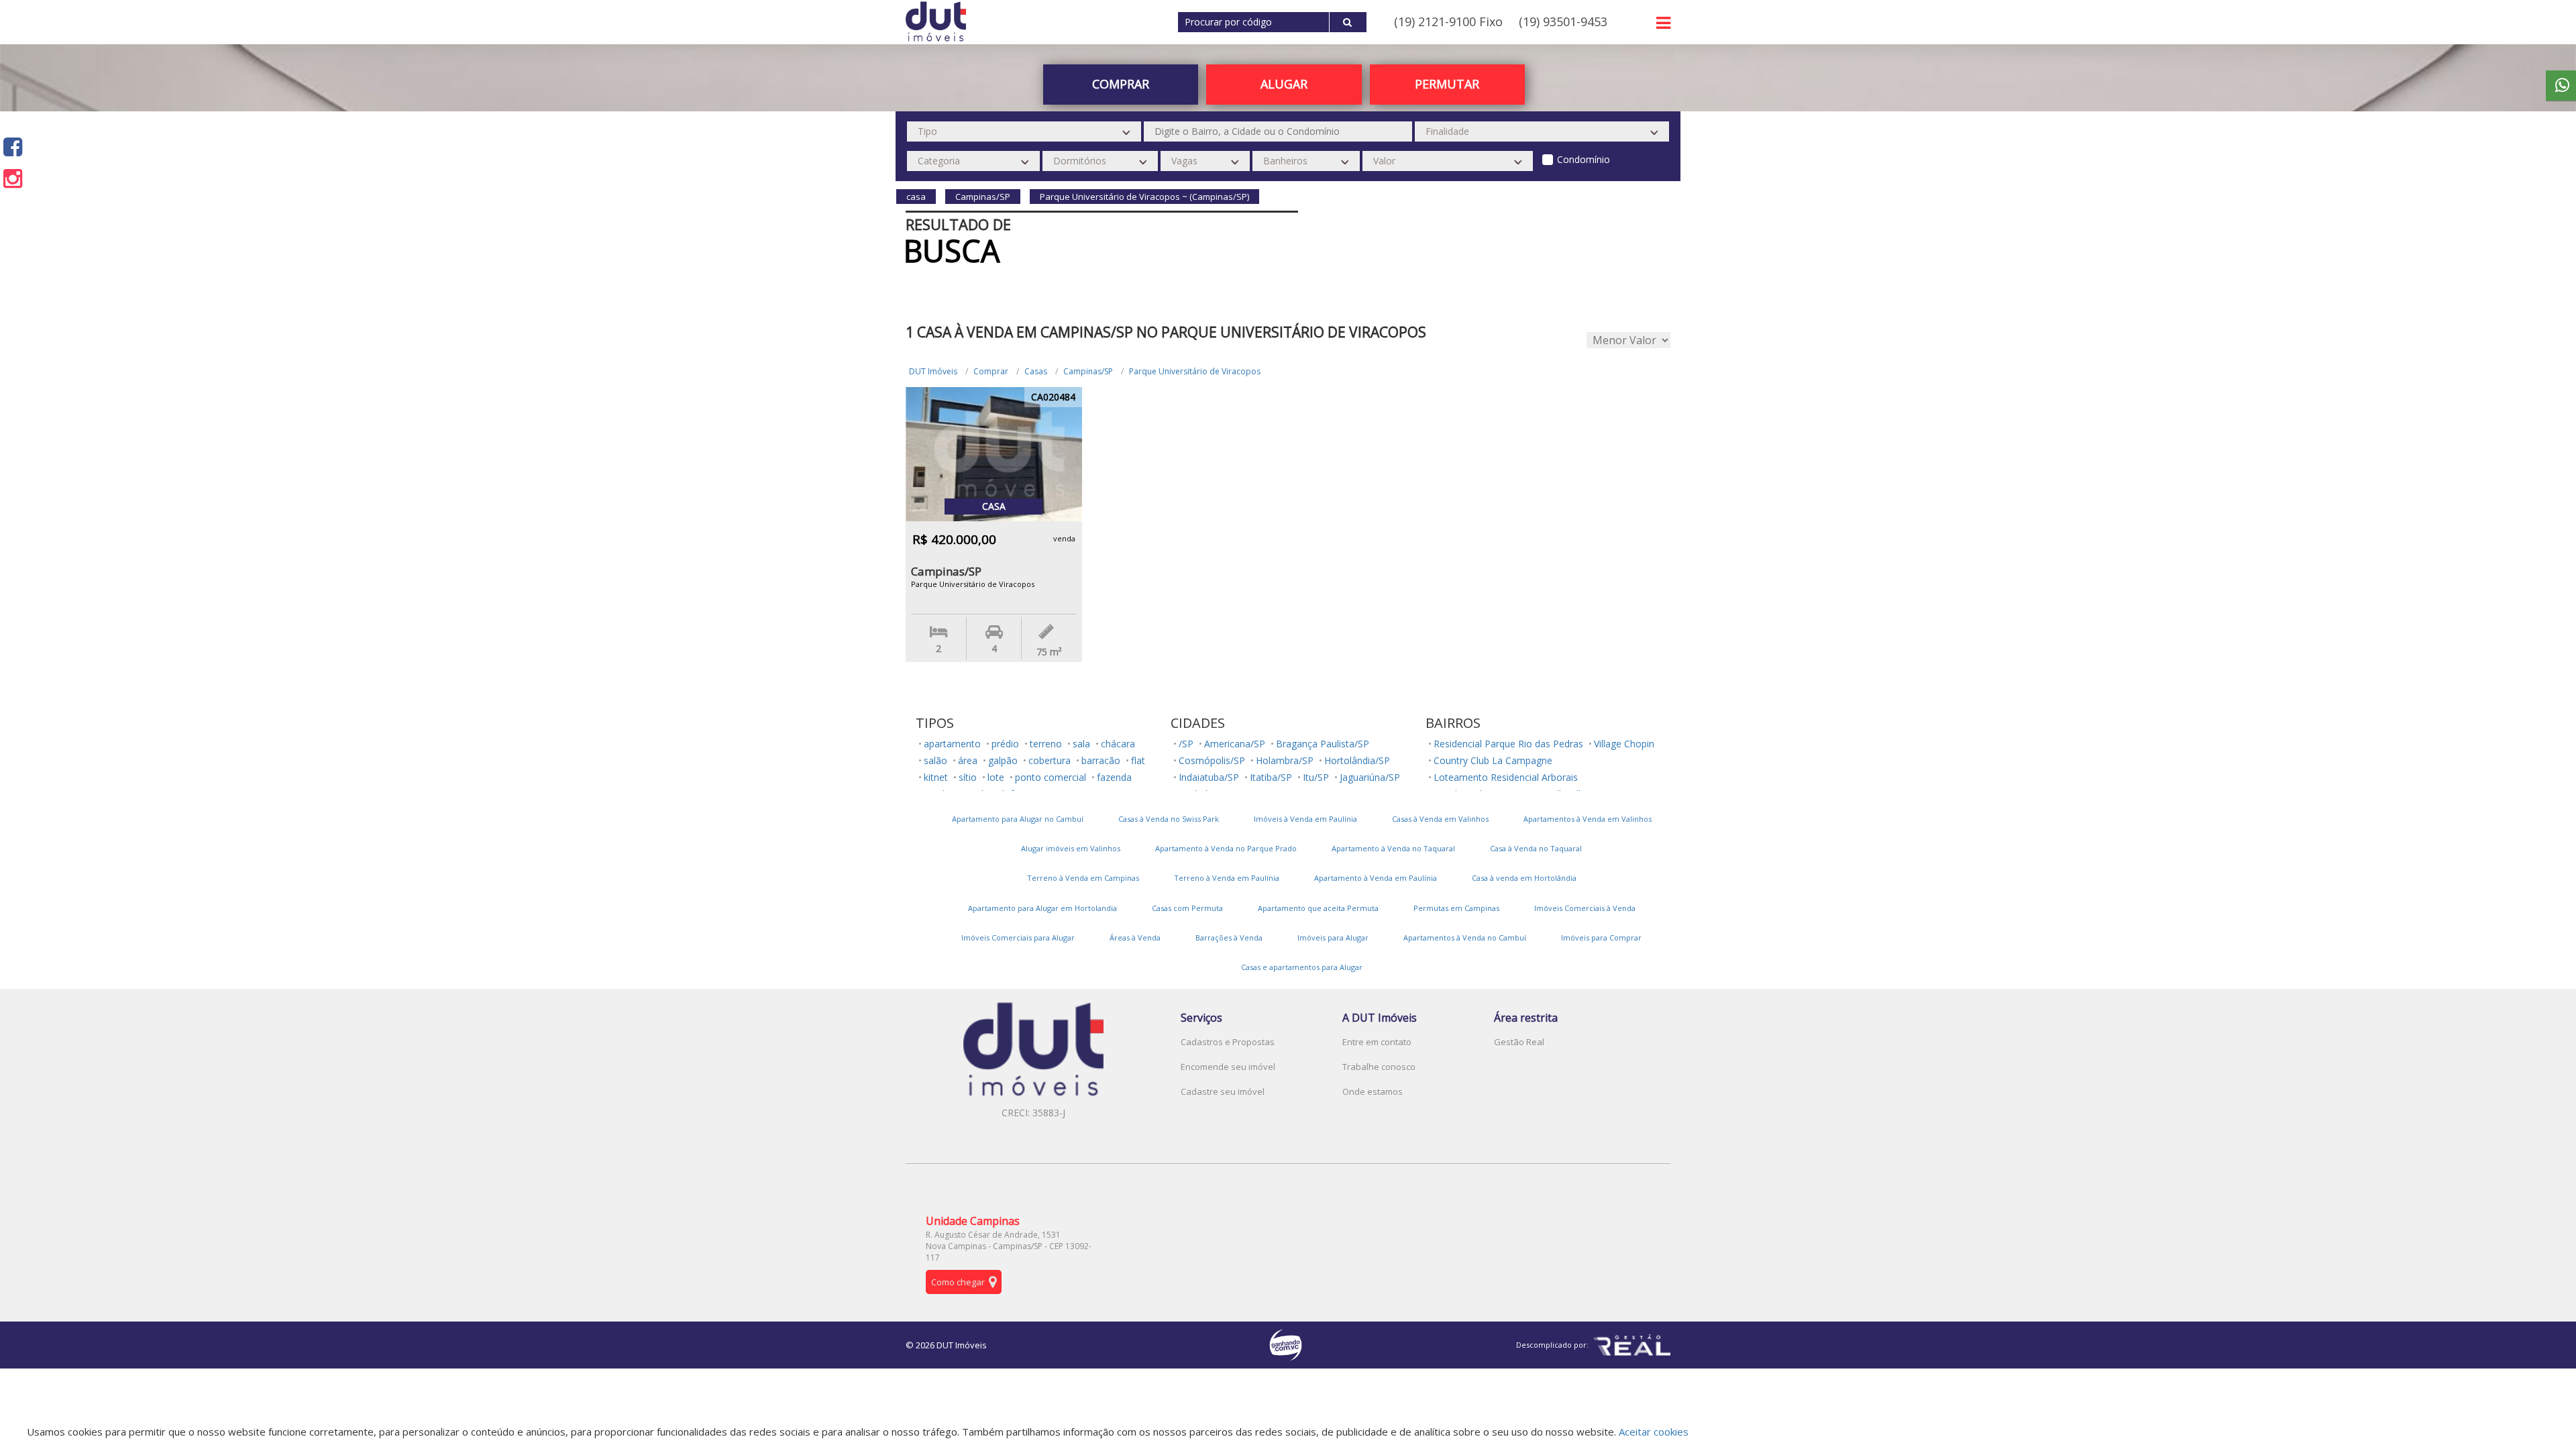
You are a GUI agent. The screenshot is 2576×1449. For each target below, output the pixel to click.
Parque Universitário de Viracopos (1195, 371)
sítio (968, 777)
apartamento (952, 744)
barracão (1101, 760)
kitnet (936, 777)
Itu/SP (1316, 777)
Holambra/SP (1285, 760)
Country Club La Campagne (1493, 760)
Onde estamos (1373, 1091)
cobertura (1050, 760)
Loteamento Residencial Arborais (1506, 777)
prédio (1005, 744)
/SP (1186, 744)
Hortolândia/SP (1357, 760)
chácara (1118, 744)
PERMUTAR (1447, 84)
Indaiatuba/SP (1209, 777)
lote (996, 777)
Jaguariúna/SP (1370, 777)
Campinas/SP (1088, 371)
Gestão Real (1519, 1042)
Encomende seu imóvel (1228, 1067)
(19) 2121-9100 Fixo (1448, 21)
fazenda (1114, 777)
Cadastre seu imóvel (1223, 1091)
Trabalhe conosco (1379, 1067)
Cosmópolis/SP (1212, 760)
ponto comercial (1051, 777)
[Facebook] (13, 147)
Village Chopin (1624, 744)
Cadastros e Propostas (1228, 1042)
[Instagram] (13, 178)
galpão (1003, 760)
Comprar (991, 371)
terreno (1046, 744)
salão (935, 760)
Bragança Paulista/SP (1323, 744)
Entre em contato (1377, 1042)
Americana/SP (1235, 744)
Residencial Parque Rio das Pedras (1508, 744)
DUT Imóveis (933, 371)
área (968, 760)
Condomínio (1584, 159)
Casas (1036, 371)
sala (1081, 744)
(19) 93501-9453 (1563, 21)
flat (1138, 760)
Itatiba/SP (1271, 777)
